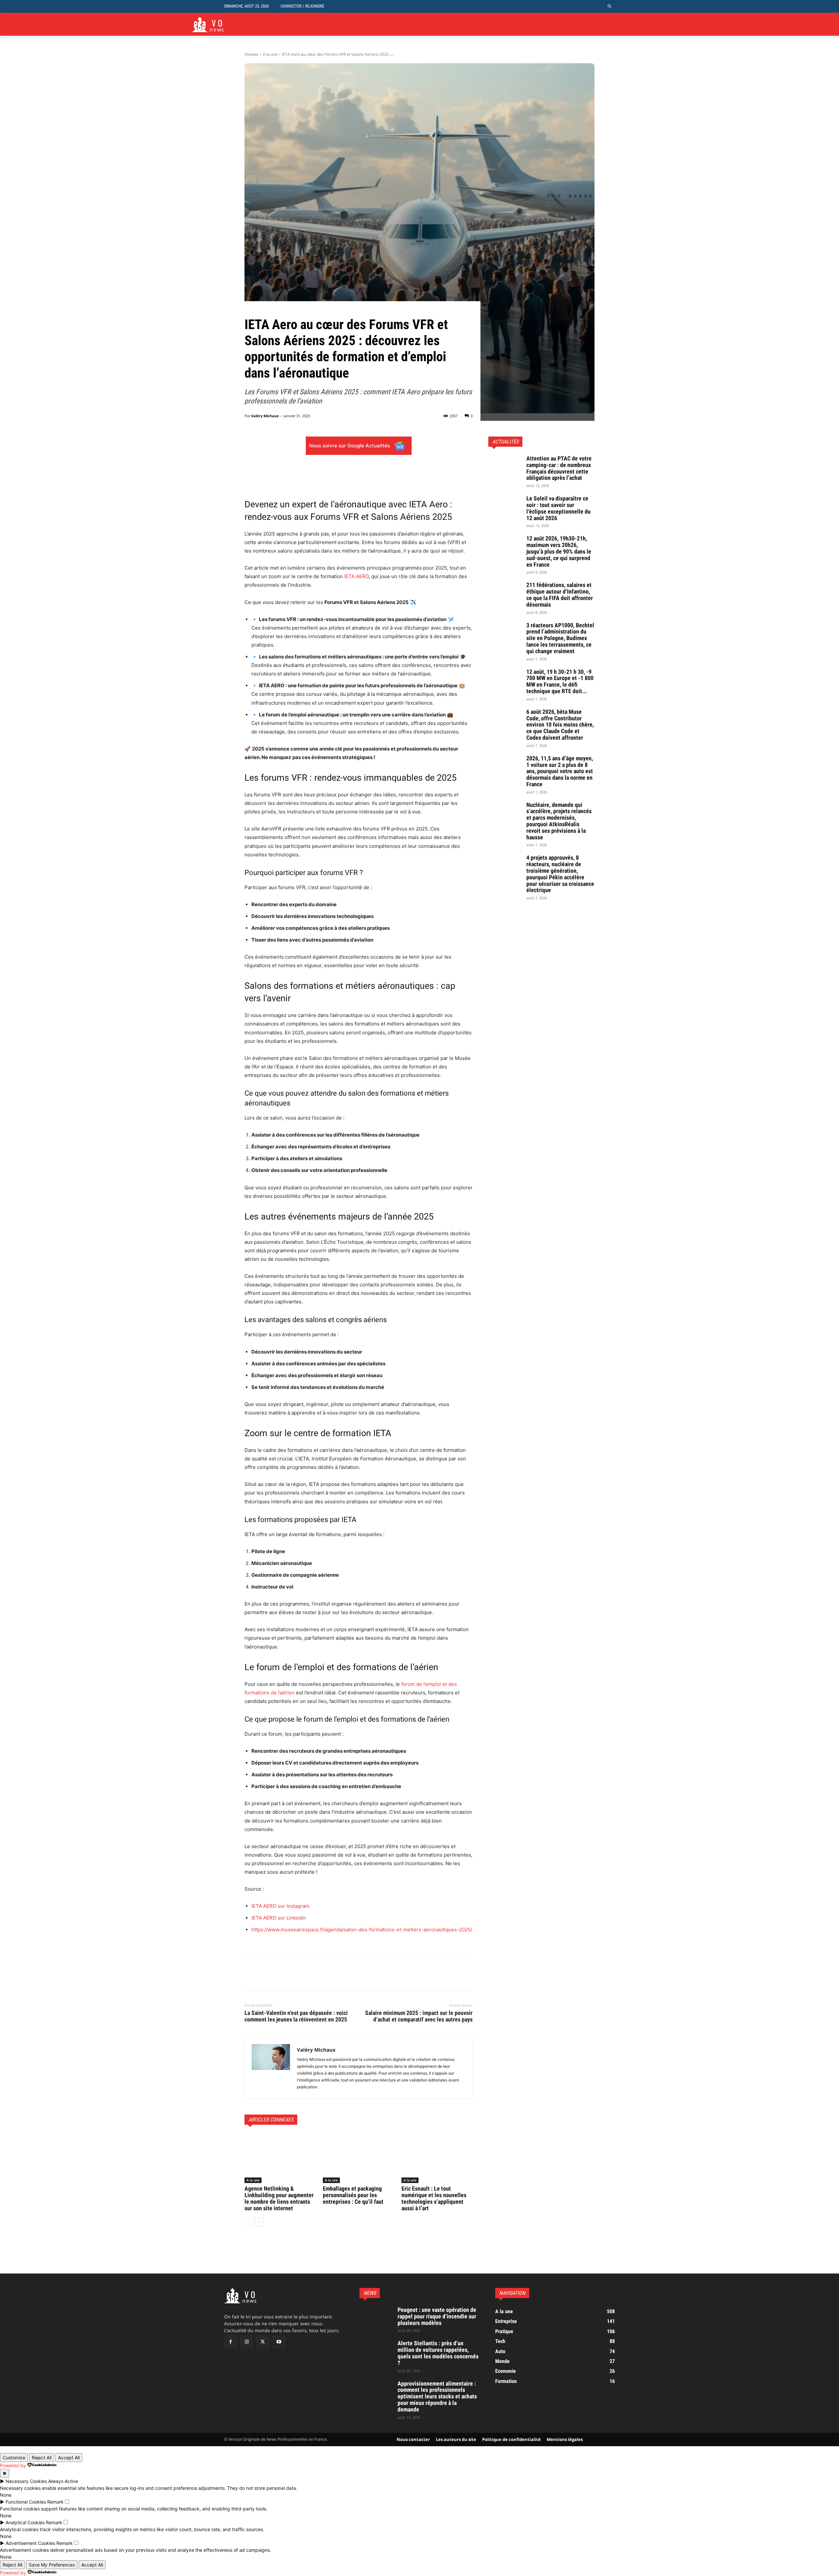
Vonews (252, 54)
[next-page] (259, 2222)
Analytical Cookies (25, 2522)
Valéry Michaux (265, 416)
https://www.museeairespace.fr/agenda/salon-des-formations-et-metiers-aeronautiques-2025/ (362, 1930)
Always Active (63, 2481)
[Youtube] (279, 2342)
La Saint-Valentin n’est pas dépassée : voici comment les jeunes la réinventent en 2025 (296, 2016)
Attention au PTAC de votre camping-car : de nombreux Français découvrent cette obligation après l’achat (559, 468)
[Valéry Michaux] (271, 2068)
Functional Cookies (26, 2502)
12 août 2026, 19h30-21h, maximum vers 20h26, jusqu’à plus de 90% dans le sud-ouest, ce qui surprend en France (559, 551)
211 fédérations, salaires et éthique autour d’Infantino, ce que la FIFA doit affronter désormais (560, 595)
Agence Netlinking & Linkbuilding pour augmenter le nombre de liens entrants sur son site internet (279, 2198)
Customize (14, 2458)
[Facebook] (251, 1974)
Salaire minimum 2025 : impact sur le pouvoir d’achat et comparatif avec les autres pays (419, 2016)
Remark (55, 2502)
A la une (270, 54)
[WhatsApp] (296, 1974)
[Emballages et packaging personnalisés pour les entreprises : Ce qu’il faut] (358, 2158)
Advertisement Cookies (30, 2543)
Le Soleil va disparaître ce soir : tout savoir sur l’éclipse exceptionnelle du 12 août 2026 (558, 508)
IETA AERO (356, 576)
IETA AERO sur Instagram (280, 1906)
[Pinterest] (281, 1974)
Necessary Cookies (26, 2481)
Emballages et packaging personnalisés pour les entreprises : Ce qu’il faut (354, 2195)
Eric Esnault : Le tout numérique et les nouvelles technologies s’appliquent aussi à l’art (434, 2198)
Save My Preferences (52, 2565)
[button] (610, 6)
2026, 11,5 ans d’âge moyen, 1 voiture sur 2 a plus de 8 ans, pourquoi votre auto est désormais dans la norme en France (560, 771)
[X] (266, 1974)
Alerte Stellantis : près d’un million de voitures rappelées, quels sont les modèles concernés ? (438, 2353)
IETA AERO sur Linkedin (279, 1918)
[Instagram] (247, 2342)
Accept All (69, 2458)
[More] (401, 472)
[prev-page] (249, 2222)
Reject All (42, 2458)
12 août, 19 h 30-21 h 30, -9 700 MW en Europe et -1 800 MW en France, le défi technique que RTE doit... (560, 681)
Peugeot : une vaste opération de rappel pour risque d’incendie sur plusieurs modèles (437, 2316)
